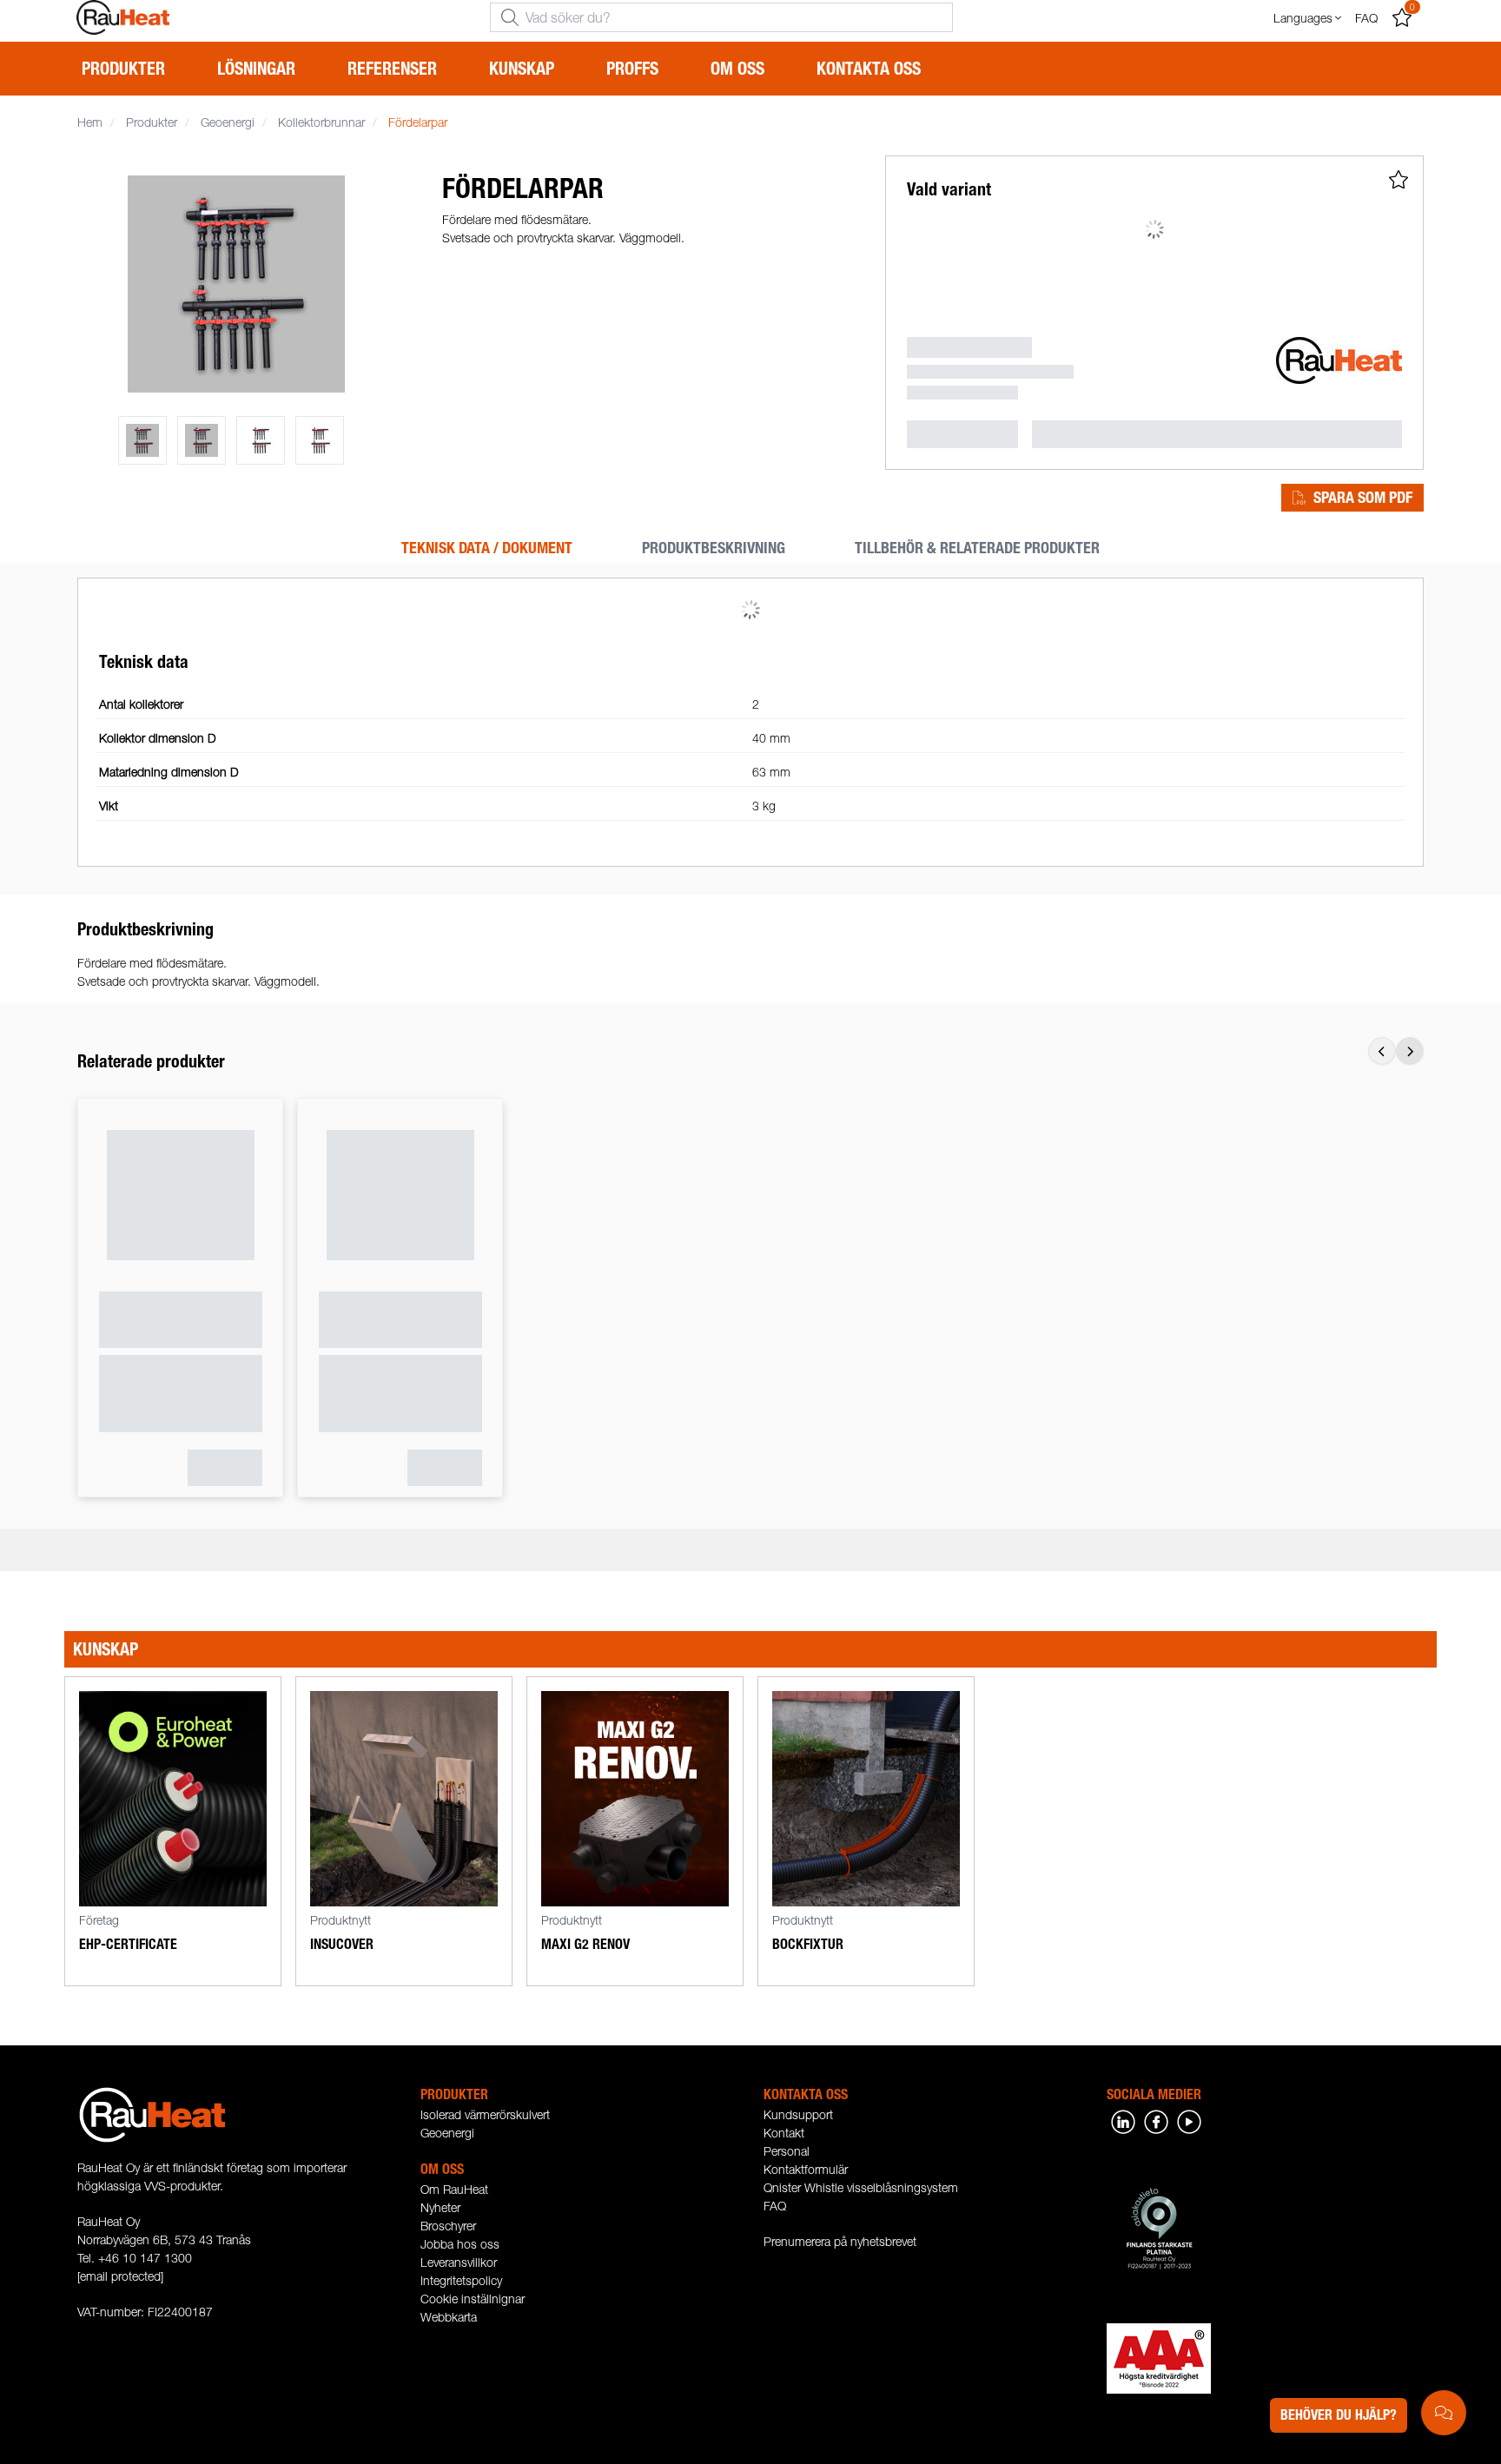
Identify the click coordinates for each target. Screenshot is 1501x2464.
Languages (1303, 18)
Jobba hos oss (460, 2244)
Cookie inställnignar (473, 2299)
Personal (787, 2151)
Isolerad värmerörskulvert (485, 2114)
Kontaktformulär (806, 2169)
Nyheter (440, 2207)
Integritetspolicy (461, 2280)
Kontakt (784, 2133)
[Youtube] (1189, 2120)
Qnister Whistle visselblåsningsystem (861, 2187)
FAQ (775, 2206)
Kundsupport (798, 2114)
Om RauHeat (454, 2189)
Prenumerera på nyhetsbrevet (840, 2241)
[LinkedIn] (1123, 2120)
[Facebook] (1156, 2120)
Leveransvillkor (459, 2262)
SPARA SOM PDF (1363, 498)
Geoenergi (447, 2133)
